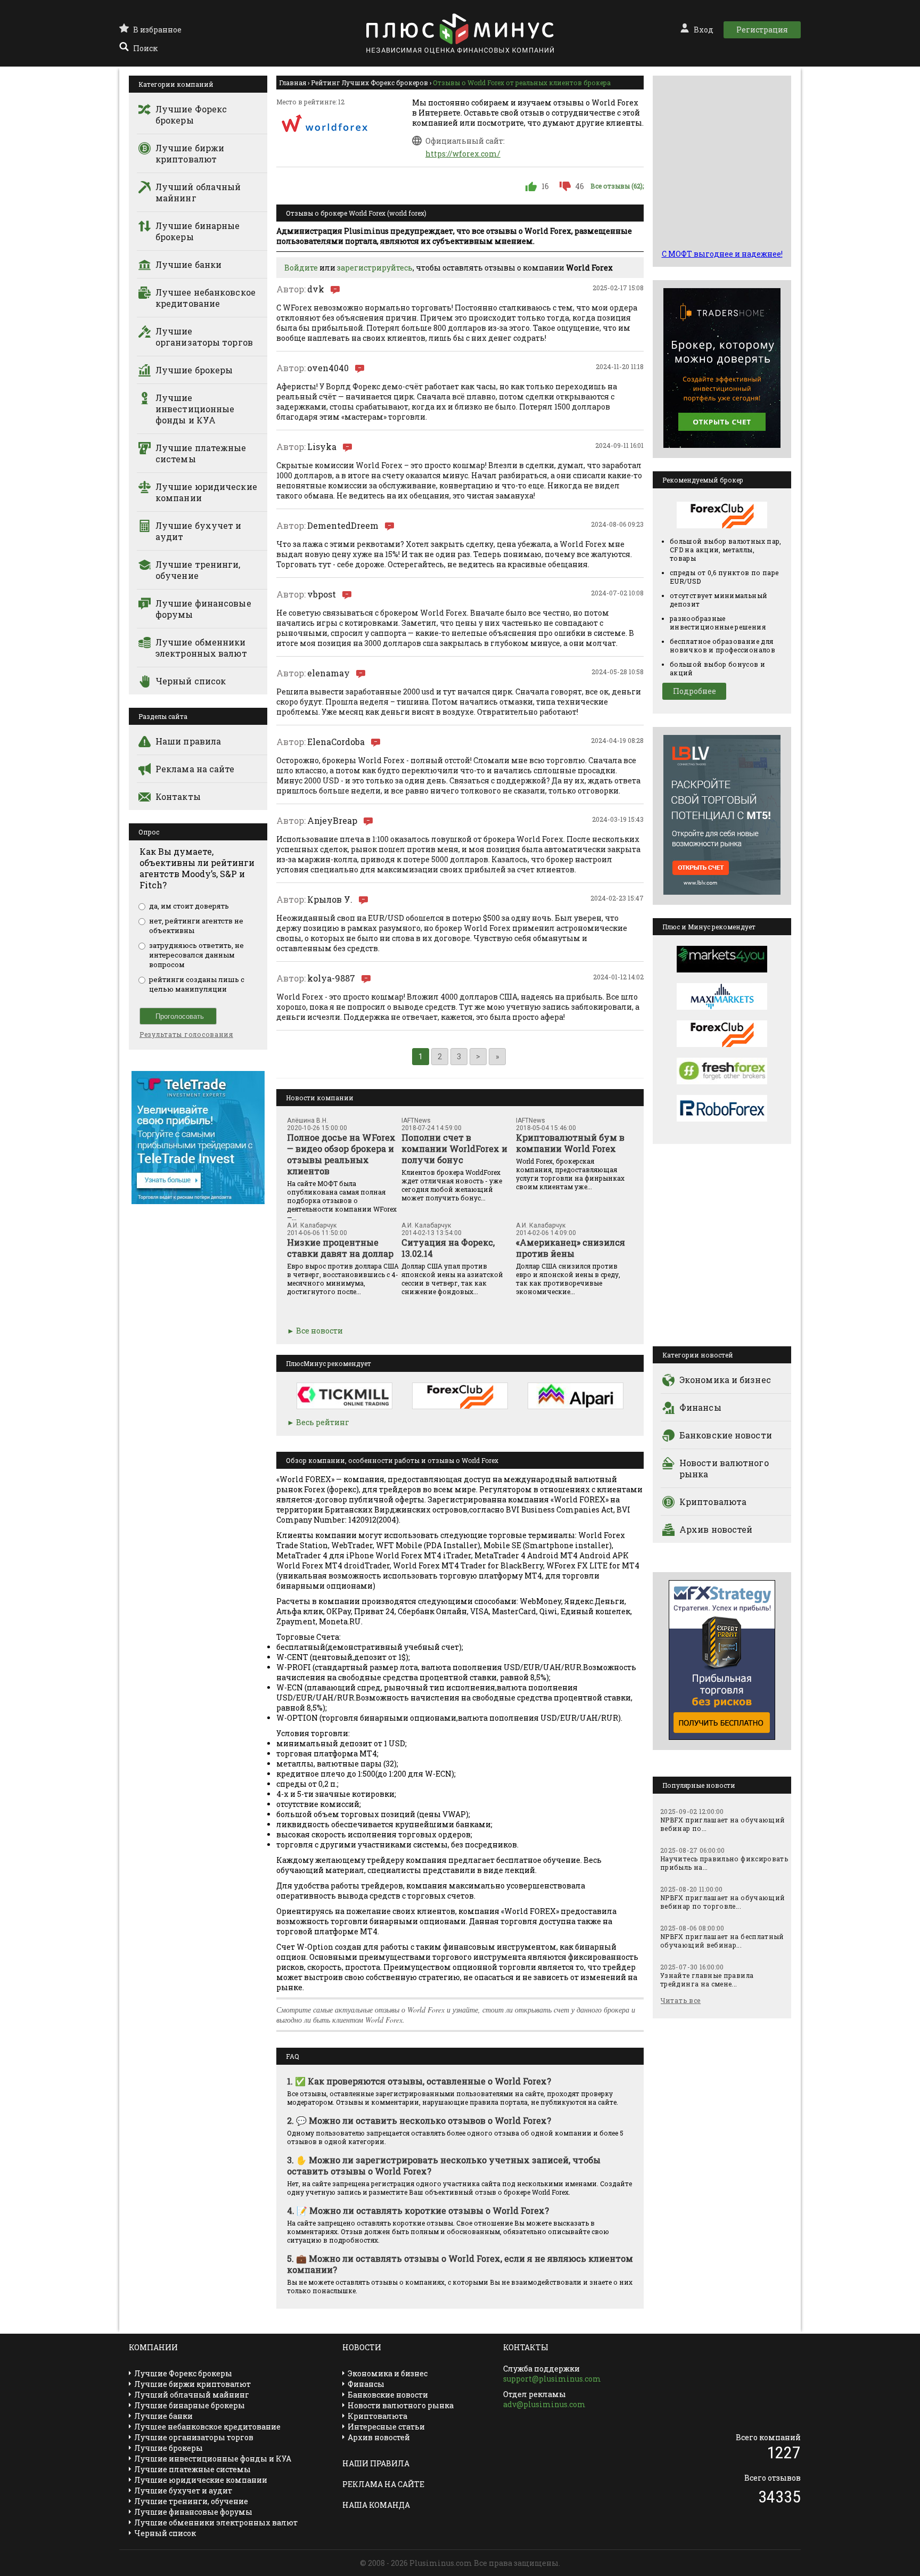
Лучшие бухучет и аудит (199, 531)
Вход (704, 30)
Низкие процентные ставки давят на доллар (340, 1248)
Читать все (681, 2000)
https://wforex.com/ (463, 154)
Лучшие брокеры (194, 370)
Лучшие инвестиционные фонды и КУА (195, 409)
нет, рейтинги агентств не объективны (196, 926)
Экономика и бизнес (725, 1380)
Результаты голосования (186, 1034)
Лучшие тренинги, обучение (198, 570)
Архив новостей (716, 1529)
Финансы (700, 1407)
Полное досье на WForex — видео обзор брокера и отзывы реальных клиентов (341, 1154)
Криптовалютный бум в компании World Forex (570, 1143)
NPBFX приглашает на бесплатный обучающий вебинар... (722, 1941)
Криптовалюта (713, 1502)
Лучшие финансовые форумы (203, 609)
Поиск (145, 48)
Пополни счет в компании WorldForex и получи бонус (454, 1148)
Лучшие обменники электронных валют (201, 648)
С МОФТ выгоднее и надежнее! (722, 254)
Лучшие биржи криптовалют (190, 153)
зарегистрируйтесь (375, 268)
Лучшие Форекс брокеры (191, 115)
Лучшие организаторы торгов (204, 337)
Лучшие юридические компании (206, 492)
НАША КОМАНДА (376, 2505)
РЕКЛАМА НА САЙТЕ (383, 2484)
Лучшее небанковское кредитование (206, 298)
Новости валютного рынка (724, 1468)
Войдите (301, 268)
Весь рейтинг (323, 1422)
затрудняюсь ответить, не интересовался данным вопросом (196, 955)
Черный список (191, 681)
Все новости (319, 1331)
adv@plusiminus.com (544, 2404)
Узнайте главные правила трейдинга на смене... (707, 1980)
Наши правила (188, 741)
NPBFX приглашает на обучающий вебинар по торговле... (722, 1902)
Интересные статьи (386, 2427)
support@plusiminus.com (552, 2379)
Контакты (178, 796)
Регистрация (762, 30)
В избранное (157, 30)
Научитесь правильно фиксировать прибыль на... (724, 1863)
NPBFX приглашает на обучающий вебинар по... (722, 1824)
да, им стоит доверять (189, 906)
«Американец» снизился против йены (570, 1248)
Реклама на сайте (195, 769)
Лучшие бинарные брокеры (198, 231)
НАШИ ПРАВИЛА (376, 2463)
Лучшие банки (188, 264)
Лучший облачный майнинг (198, 192)
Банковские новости (726, 1435)
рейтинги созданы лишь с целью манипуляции (197, 984)
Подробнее (695, 691)
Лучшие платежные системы (201, 453)
